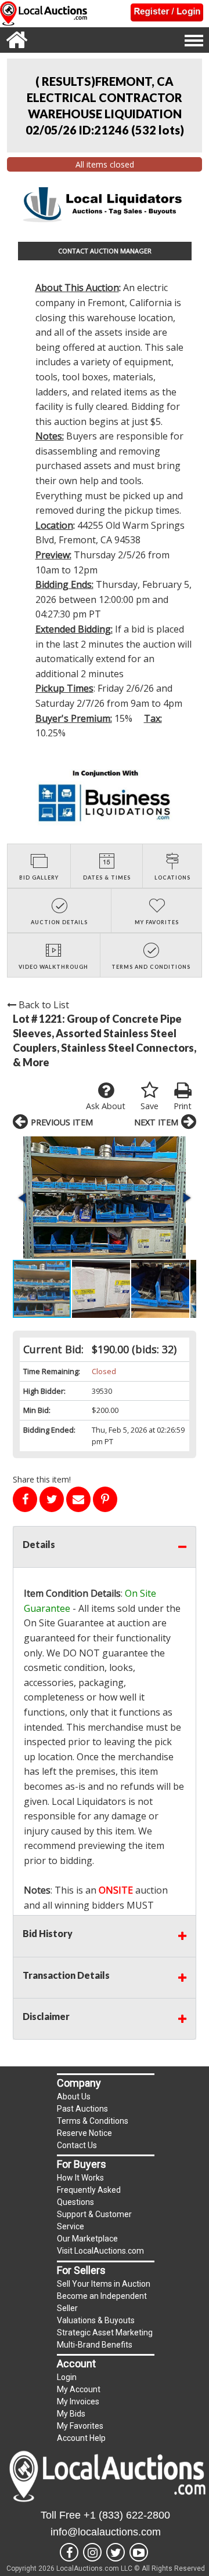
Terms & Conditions (93, 2121)
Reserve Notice (84, 2133)
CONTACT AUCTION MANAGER (105, 251)
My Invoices (78, 2401)
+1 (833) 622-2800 (127, 2515)
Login (67, 2377)
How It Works (80, 2178)
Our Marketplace (87, 2239)
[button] (105, 1198)
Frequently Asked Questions (89, 2196)
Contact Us (77, 2145)
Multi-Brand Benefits (95, 2345)
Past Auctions (82, 2109)
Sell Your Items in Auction (104, 2284)
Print (183, 1106)
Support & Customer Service (94, 2220)
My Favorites (80, 2426)
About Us (74, 2097)
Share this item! (42, 1479)
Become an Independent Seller (102, 2302)
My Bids (71, 2414)
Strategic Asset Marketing (105, 2332)
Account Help (81, 2438)
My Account (79, 2389)
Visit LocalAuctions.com (100, 2251)
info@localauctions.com (106, 2532)
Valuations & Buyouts (96, 2320)
